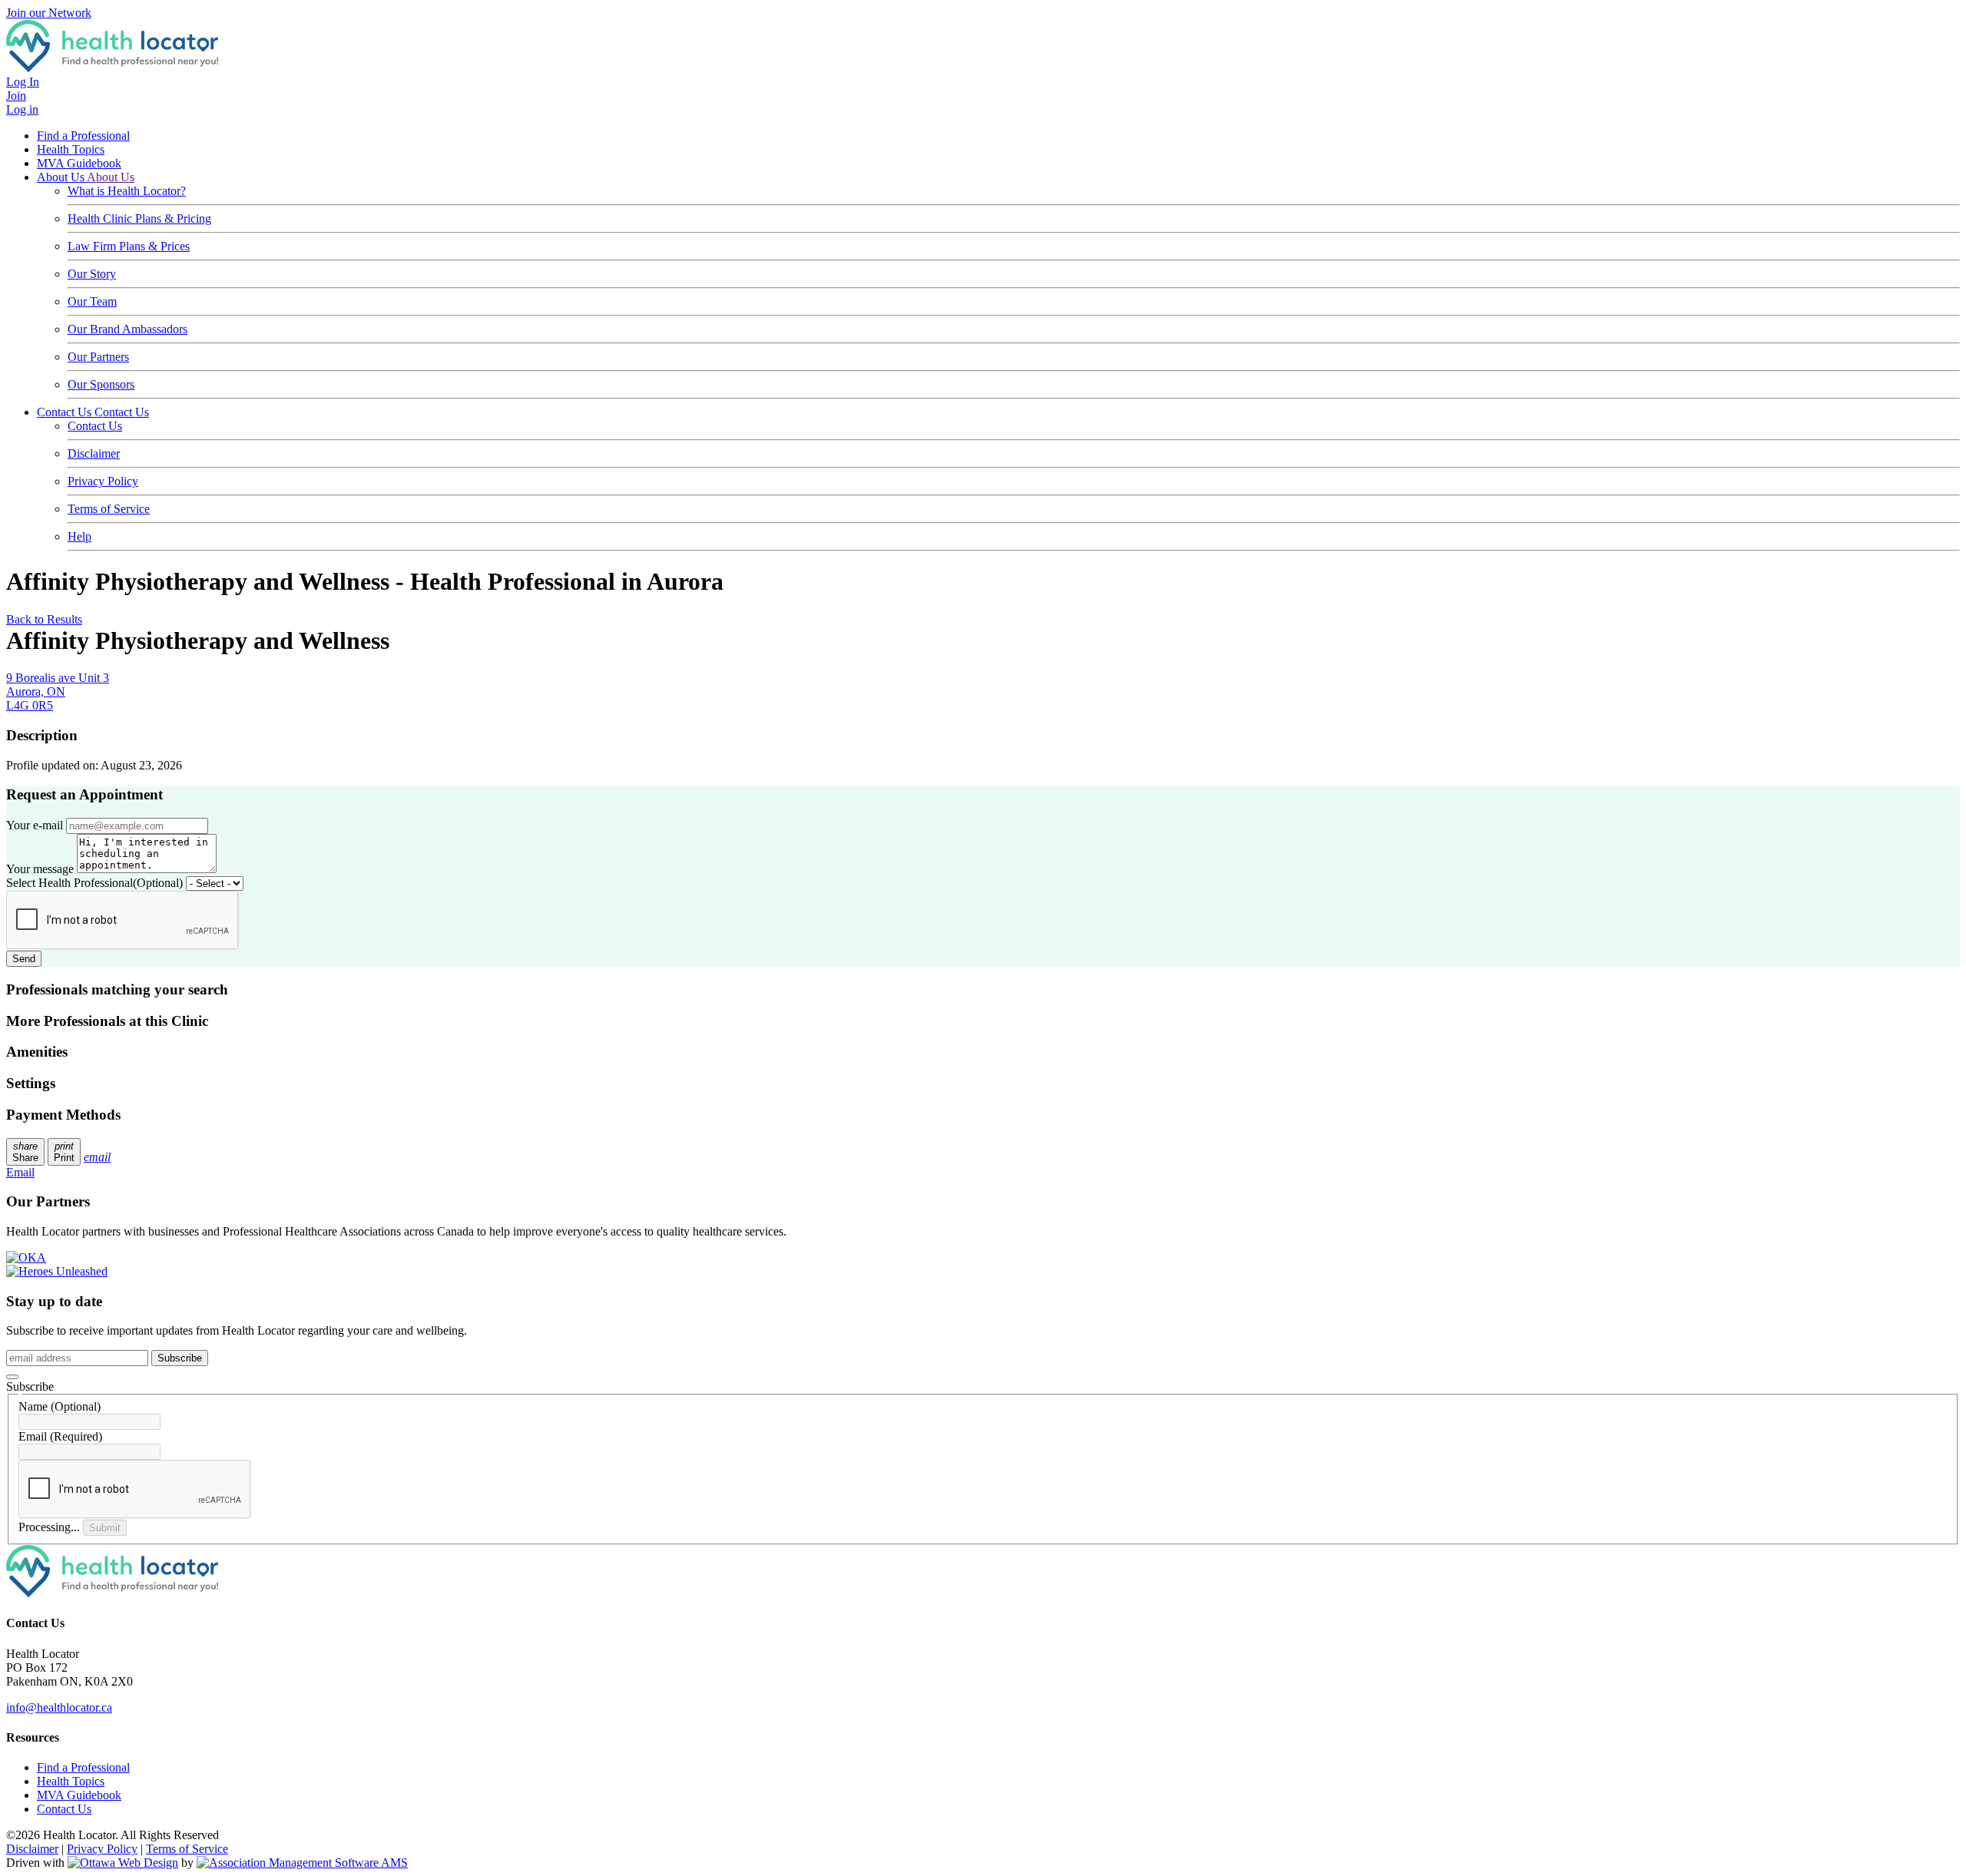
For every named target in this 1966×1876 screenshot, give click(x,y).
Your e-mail (35, 825)
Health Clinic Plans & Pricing (139, 218)
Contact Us (66, 412)
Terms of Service (109, 509)
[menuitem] (71, 1781)
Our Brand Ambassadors (127, 329)
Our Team (92, 301)
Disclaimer (94, 453)
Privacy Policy (103, 481)
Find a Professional (83, 136)
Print (64, 1152)
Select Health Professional (94, 883)
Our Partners (98, 357)
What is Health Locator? (127, 191)
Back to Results (44, 619)
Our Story (92, 274)
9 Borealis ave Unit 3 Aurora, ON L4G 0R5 (58, 692)
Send (24, 959)
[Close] (12, 1377)
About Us (62, 177)
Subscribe (180, 1358)
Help (79, 536)
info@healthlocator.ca (59, 1707)
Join (16, 96)
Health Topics (71, 149)
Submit (105, 1528)
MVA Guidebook (79, 163)
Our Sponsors (101, 384)
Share (25, 1152)
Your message (40, 869)
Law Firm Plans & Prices (129, 246)
